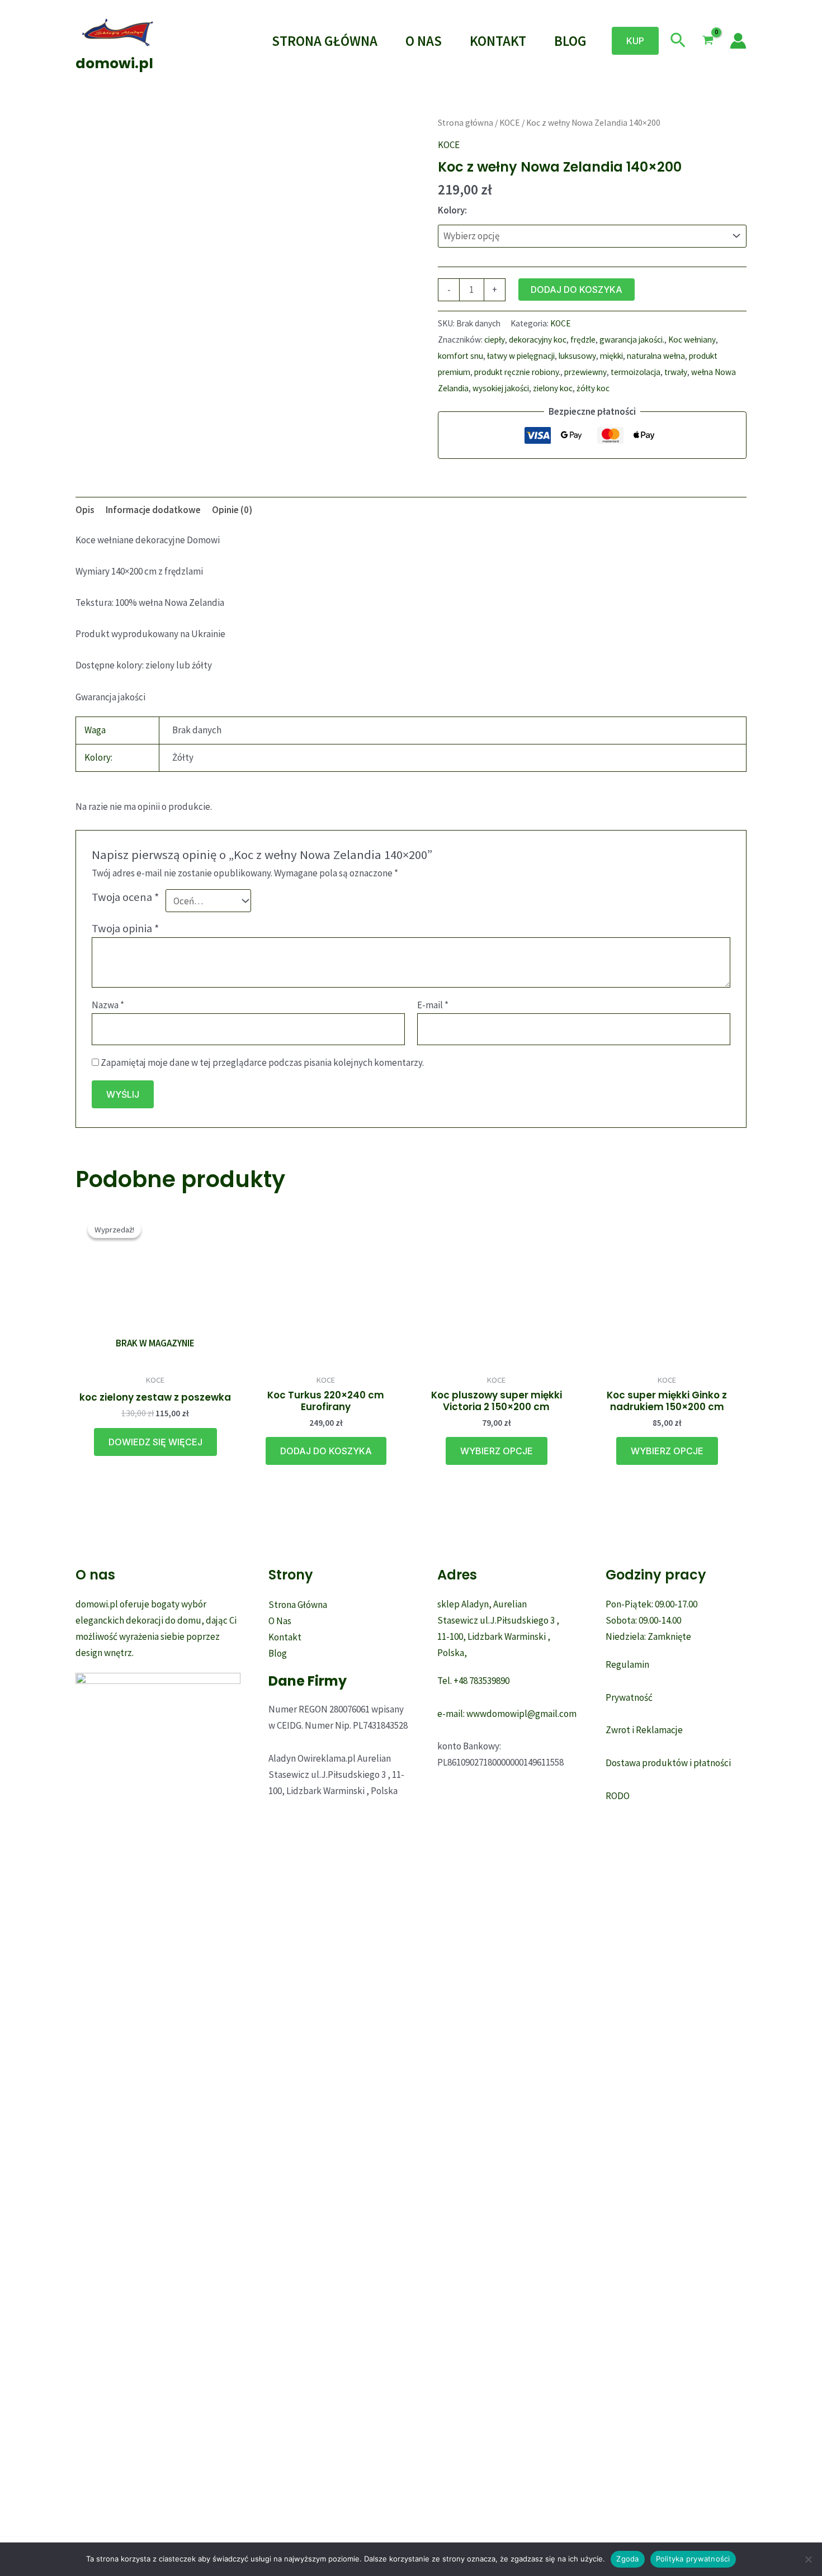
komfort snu (460, 356)
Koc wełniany (692, 340)
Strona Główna (325, 41)
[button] (635, 41)
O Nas (424, 41)
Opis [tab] (85, 510)
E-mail (433, 1005)
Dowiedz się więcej (155, 1442)
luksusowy (577, 356)
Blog (570, 41)
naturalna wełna (656, 356)
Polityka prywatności (693, 2559)
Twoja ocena (126, 897)
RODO (618, 1796)
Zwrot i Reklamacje (644, 1730)
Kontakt (498, 41)
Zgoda (627, 2559)
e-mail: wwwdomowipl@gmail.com (507, 1714)
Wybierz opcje (497, 1451)
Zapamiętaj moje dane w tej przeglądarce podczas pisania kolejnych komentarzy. (262, 1062)
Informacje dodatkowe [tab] (153, 510)
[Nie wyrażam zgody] (808, 2559)
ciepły (495, 340)
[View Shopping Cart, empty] (708, 41)
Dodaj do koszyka (577, 290)
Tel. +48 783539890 (473, 1681)
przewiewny (585, 372)
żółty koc (593, 388)
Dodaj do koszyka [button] (326, 1451)
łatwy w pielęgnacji (521, 356)
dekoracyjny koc (538, 340)
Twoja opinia (126, 928)
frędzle (583, 340)
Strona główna (466, 123)
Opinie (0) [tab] (232, 510)
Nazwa (108, 1005)
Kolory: (452, 210)
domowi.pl (114, 63)
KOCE (510, 123)
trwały (676, 372)
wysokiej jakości (501, 388)
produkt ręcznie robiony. (517, 372)
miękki (611, 356)
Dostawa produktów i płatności (668, 1763)
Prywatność (629, 1697)
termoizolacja (636, 372)
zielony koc (553, 388)
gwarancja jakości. (632, 340)
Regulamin (627, 1664)
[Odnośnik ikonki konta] (738, 41)
